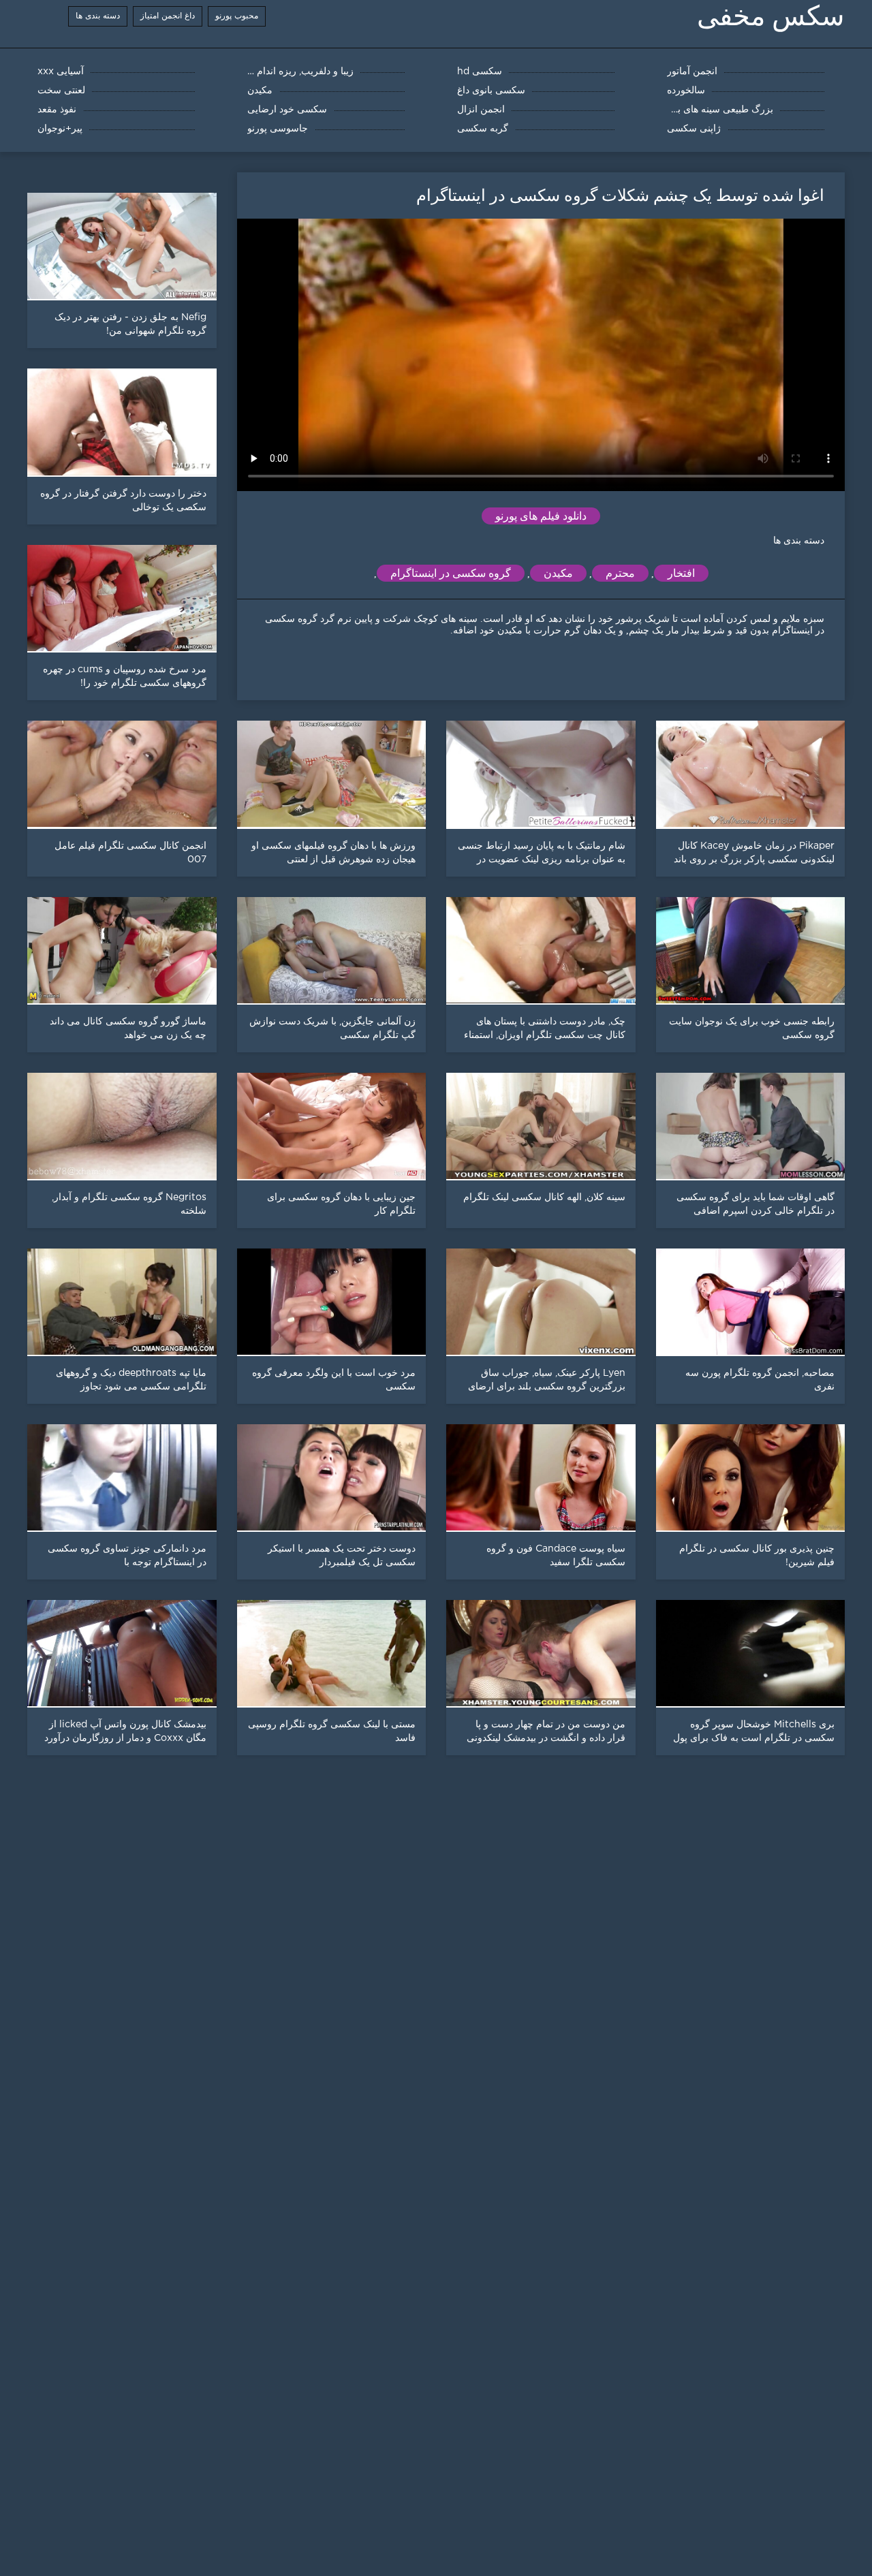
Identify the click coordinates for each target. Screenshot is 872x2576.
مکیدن (558, 573)
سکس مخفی (771, 16)
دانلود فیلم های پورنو (541, 516)
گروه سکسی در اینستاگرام (451, 573)
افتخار (681, 573)
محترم (620, 573)
